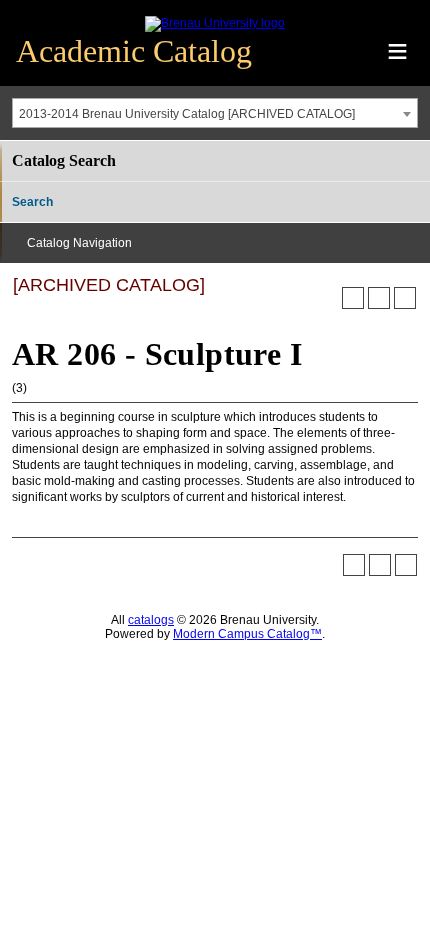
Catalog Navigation (79, 243)
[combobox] (215, 113)
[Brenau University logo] (215, 23)
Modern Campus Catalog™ (247, 634)
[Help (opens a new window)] (405, 298)
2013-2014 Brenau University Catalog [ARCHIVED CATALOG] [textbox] (187, 114)
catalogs (151, 620)
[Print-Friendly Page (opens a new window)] (379, 298)
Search (32, 202)
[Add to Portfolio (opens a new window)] (353, 298)
